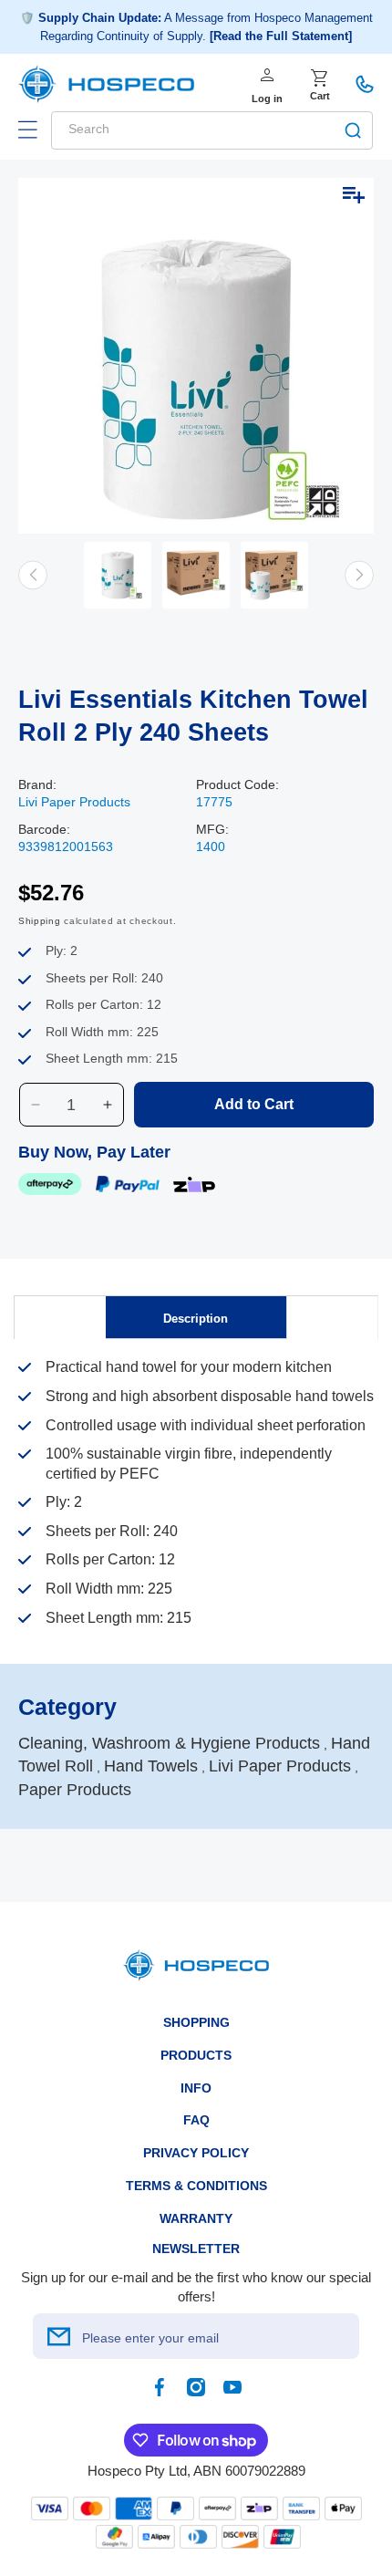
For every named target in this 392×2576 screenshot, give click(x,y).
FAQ (196, 2120)
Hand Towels (151, 1766)
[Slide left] (33, 575)
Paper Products (75, 1790)
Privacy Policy (196, 2153)
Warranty (196, 2218)
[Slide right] (359, 575)
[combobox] (212, 130)
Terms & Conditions (196, 2186)
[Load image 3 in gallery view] (274, 575)
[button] (27, 130)
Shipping (40, 921)
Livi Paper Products (74, 802)
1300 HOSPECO (365, 84)
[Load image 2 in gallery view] (196, 575)
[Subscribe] (58, 2336)
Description (196, 1319)
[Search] (353, 130)
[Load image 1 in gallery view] (118, 575)
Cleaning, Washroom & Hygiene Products (169, 1743)
